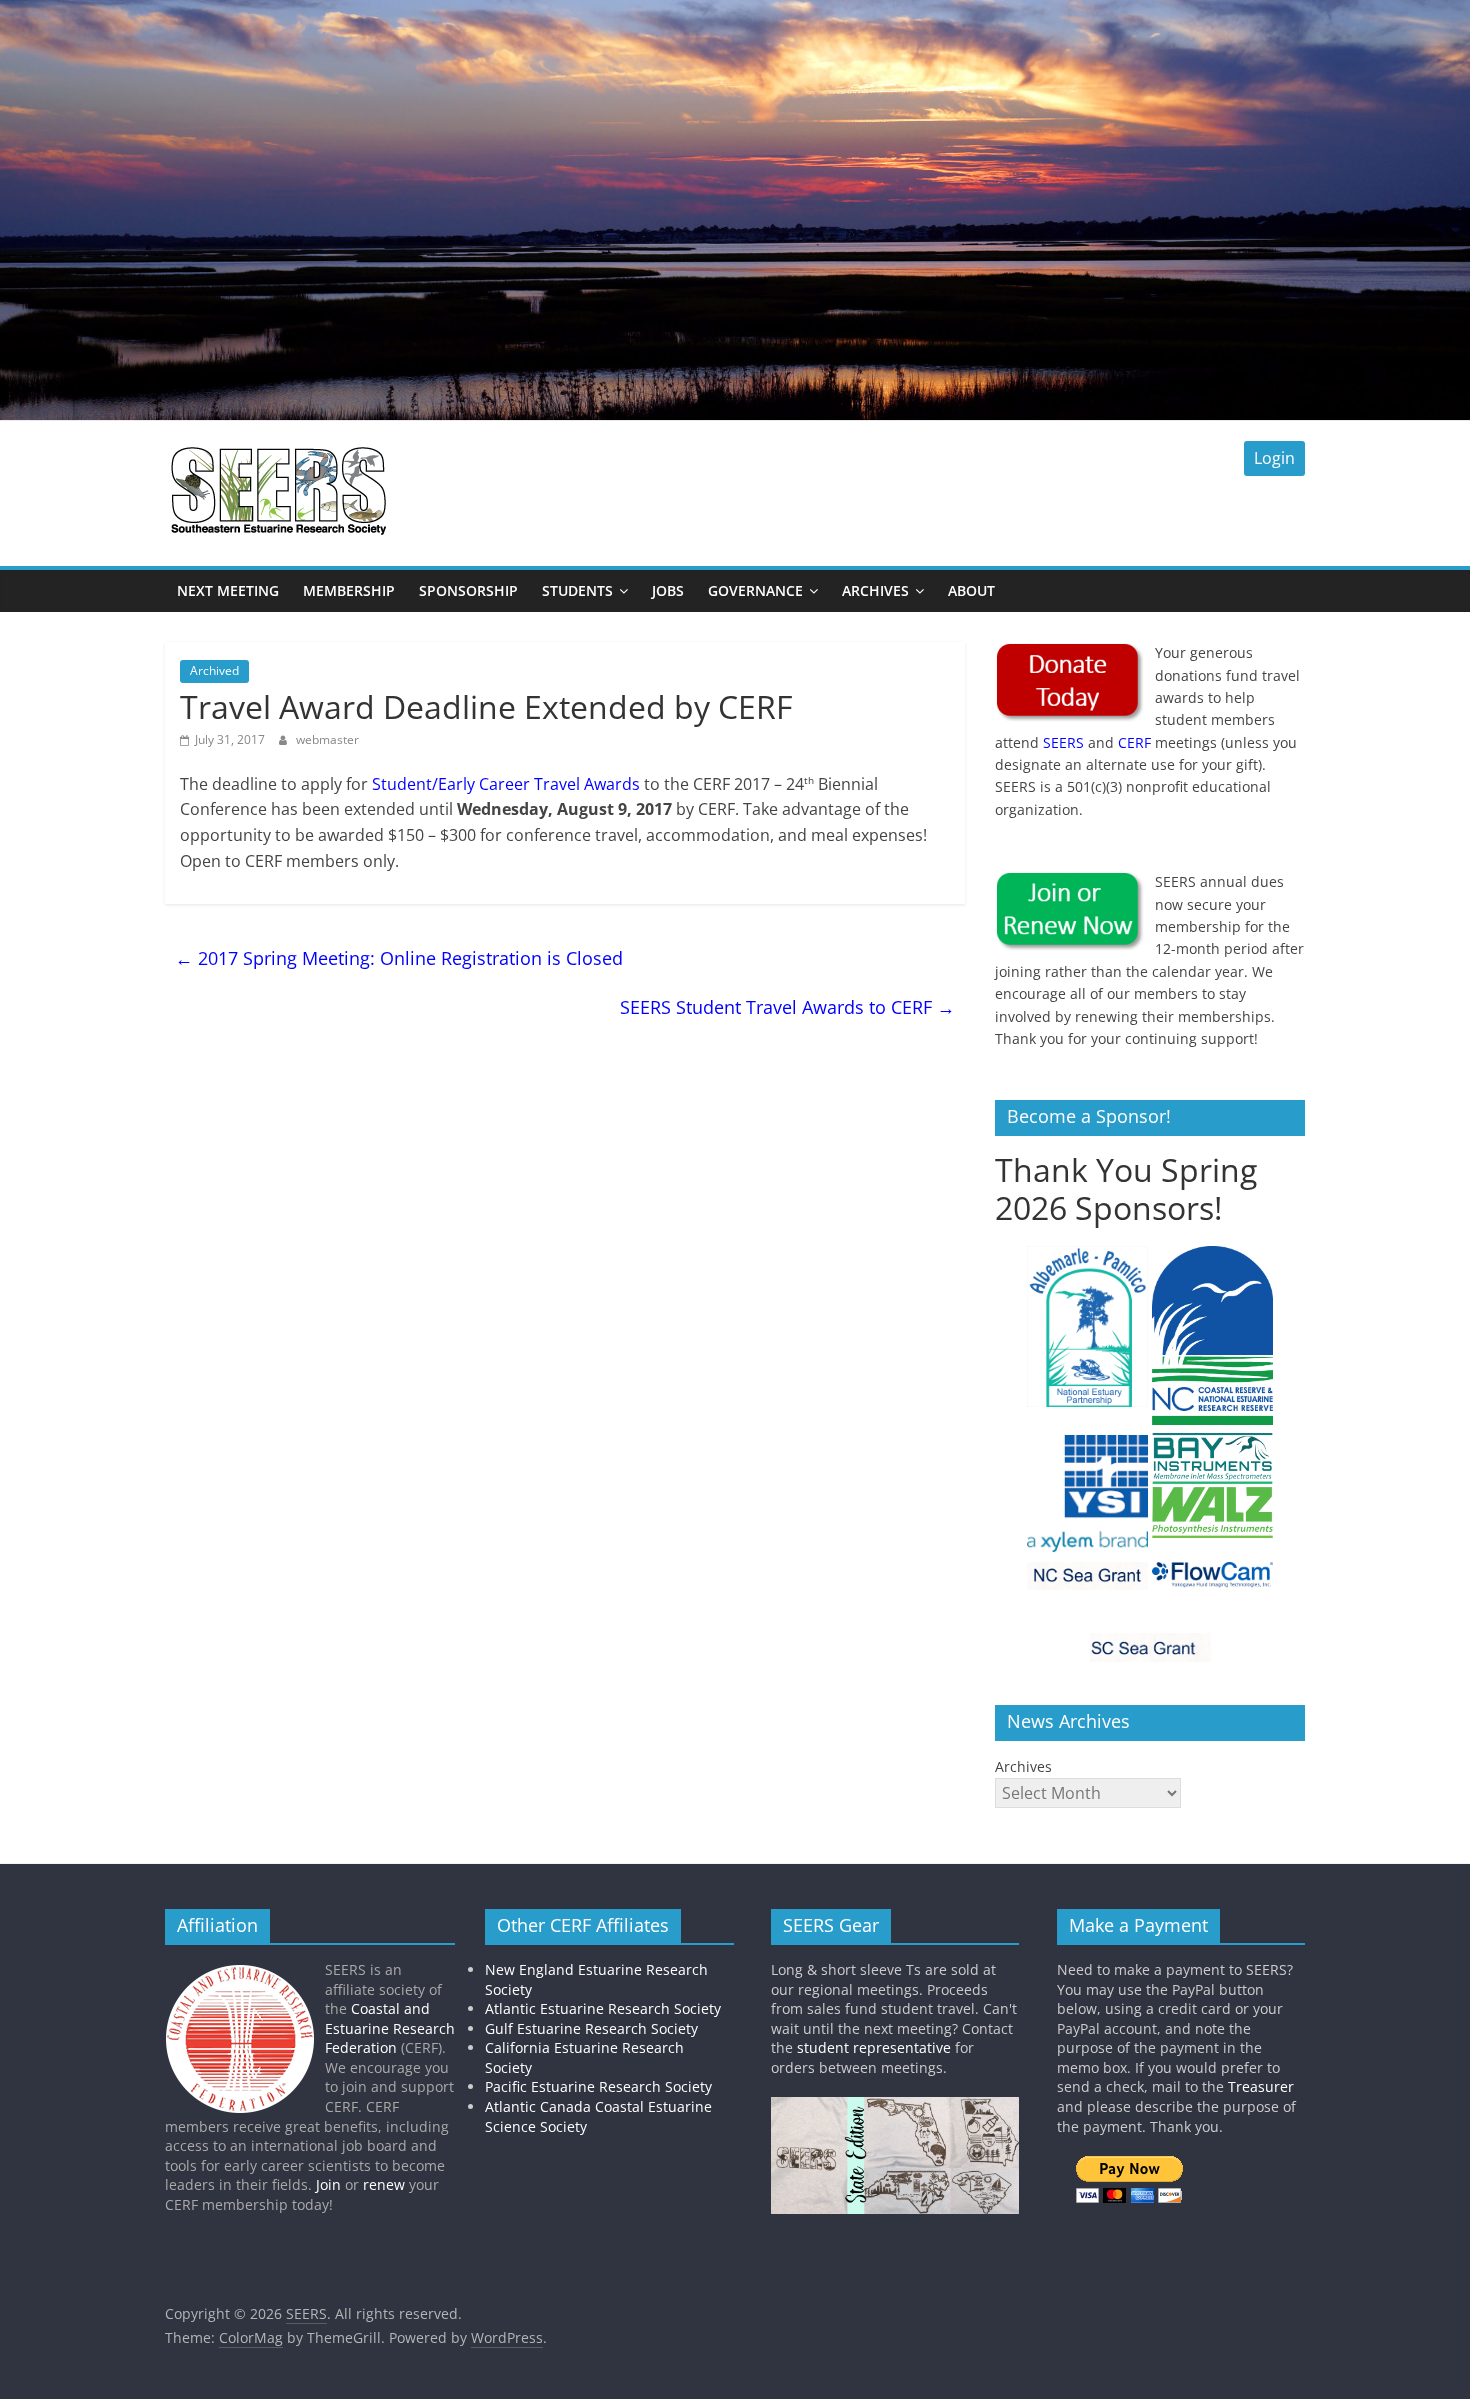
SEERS (1063, 742)
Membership (349, 590)
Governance (755, 590)
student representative (874, 2047)
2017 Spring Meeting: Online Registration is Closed (399, 958)
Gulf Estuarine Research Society (591, 2028)
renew (384, 2184)
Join (328, 2184)
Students (577, 590)
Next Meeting (228, 590)
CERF (1134, 742)
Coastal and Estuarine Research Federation (390, 2028)
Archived (214, 670)
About (971, 590)
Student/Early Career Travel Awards (506, 784)
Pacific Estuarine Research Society (598, 2086)
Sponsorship (468, 590)
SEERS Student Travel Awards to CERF (787, 1007)
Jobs (668, 590)
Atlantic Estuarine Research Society (603, 2008)
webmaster (327, 739)
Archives (875, 590)
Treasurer (1261, 2086)
